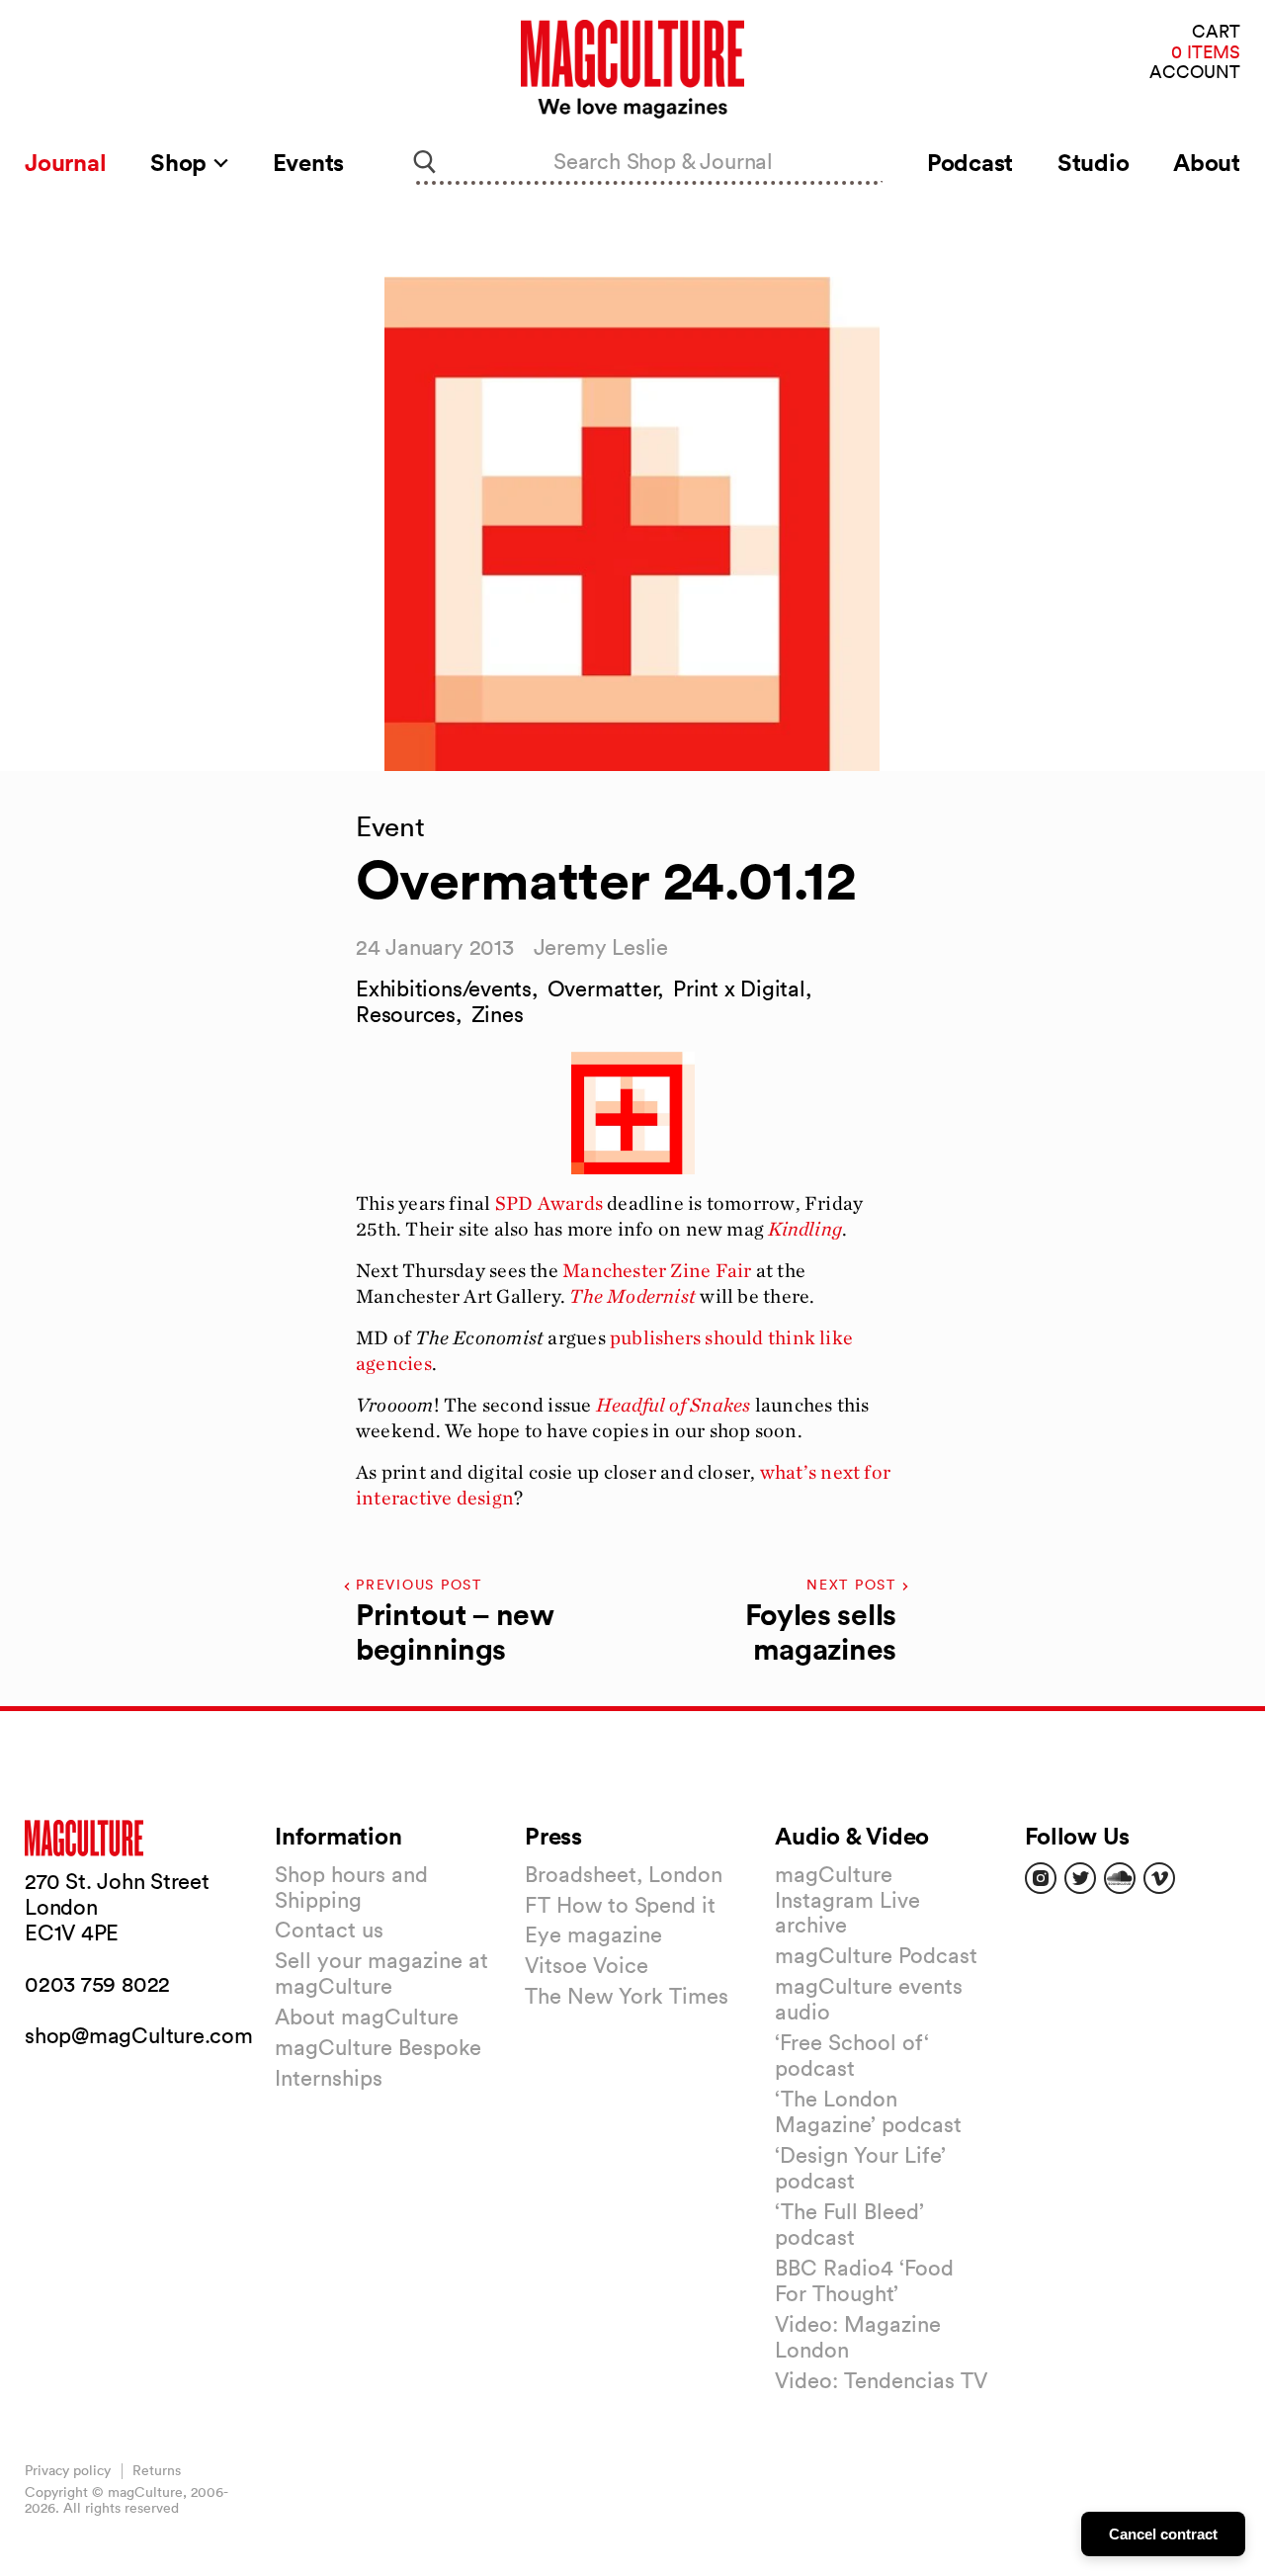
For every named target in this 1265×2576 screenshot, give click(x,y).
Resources (406, 1014)
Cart (1216, 32)
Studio (1094, 162)
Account (1195, 73)
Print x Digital (739, 988)
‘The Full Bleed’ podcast (849, 2224)
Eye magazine (593, 1934)
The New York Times (627, 1996)
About (1207, 162)
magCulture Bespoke (378, 2047)
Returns (157, 2470)
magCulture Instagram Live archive (847, 1900)
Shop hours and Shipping (351, 1887)
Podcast (970, 162)
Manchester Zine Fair (657, 1270)
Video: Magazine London (858, 2337)
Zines (498, 1014)
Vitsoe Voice (587, 1965)
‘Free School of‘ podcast (852, 2055)
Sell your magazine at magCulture (381, 1973)
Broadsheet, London (624, 1874)
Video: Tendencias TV (881, 2380)
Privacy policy (68, 2470)
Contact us (329, 1930)
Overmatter (603, 988)
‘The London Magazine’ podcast (868, 2111)
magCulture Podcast (876, 1955)
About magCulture (367, 2017)
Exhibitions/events (444, 988)
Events (309, 162)
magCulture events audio (869, 1999)
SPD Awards (549, 1203)
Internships (329, 2078)
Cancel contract (1163, 2534)
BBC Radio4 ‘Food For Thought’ (864, 2280)
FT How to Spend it (620, 1905)
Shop (181, 162)
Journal (65, 162)
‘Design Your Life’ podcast (860, 2168)
